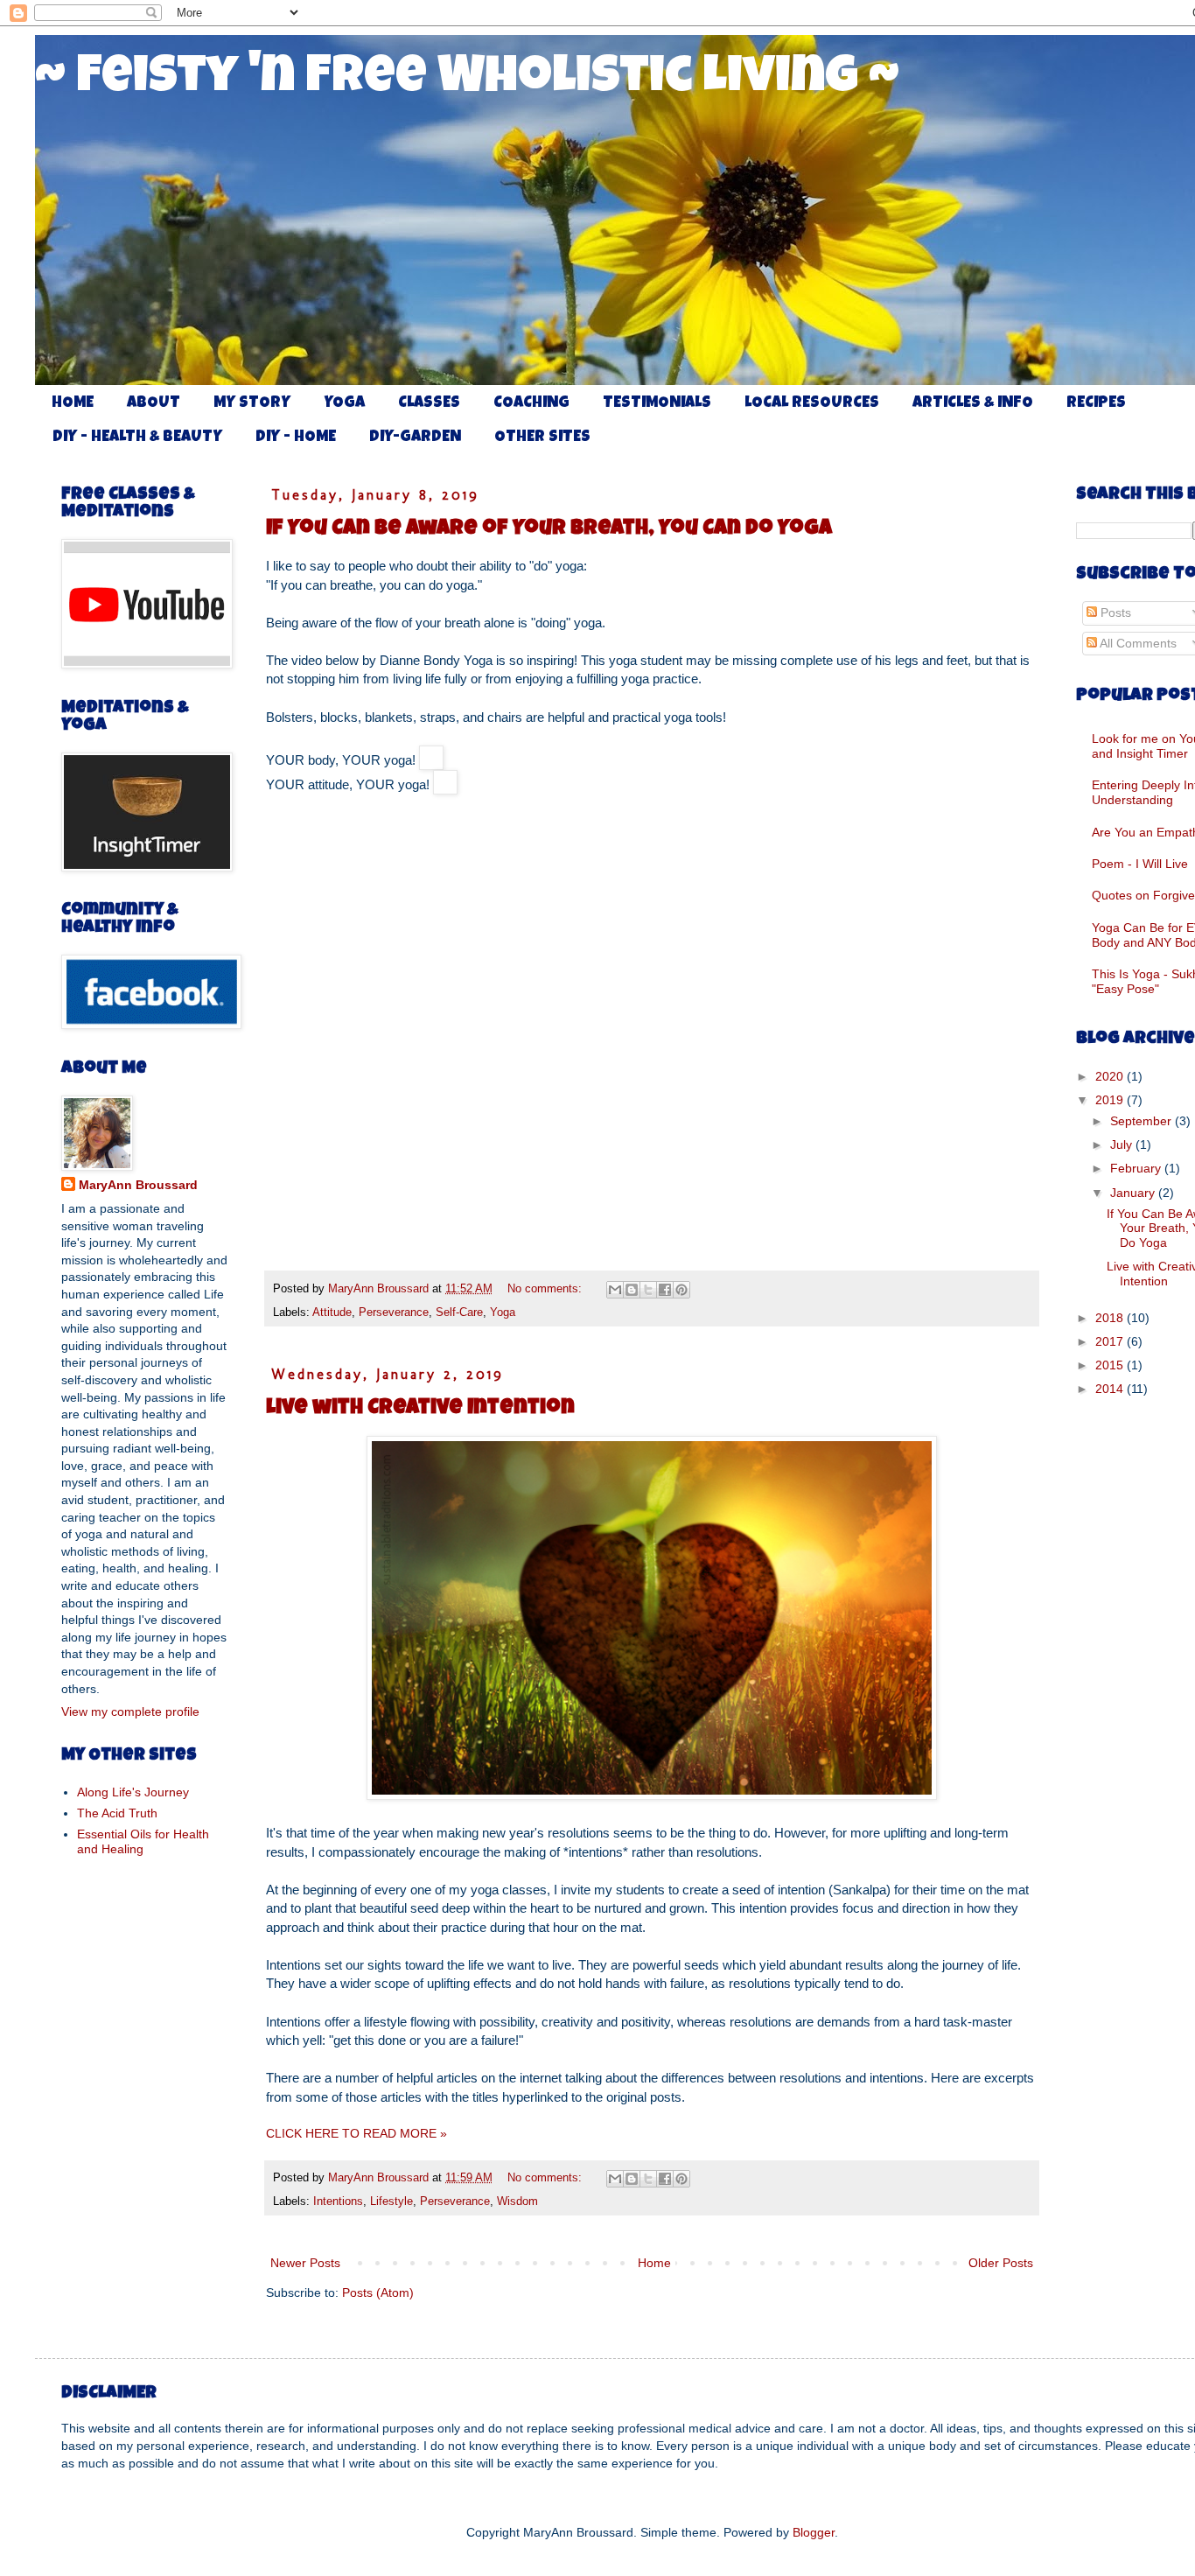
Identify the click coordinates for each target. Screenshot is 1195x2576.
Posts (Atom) (378, 2292)
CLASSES (429, 403)
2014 (1111, 1389)
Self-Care (459, 1312)
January (1134, 1193)
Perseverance (394, 1312)
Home (654, 2263)
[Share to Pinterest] (681, 1290)
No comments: (546, 1289)
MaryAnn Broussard (138, 1185)
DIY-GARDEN (415, 437)
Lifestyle (391, 2201)
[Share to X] (648, 1290)
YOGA (344, 403)
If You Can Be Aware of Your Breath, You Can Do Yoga (549, 529)
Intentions (338, 2201)
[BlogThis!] (632, 1290)
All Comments (1137, 643)
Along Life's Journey (133, 1792)
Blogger (814, 2532)
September (1143, 1121)
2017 (1111, 1341)
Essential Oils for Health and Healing (143, 1841)
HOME (73, 403)
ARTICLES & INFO (973, 403)
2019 (1111, 1100)
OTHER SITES (542, 437)
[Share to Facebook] (665, 1290)
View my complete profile (130, 1711)
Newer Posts (305, 2263)
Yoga (503, 1312)
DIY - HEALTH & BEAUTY (137, 437)
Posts (1114, 612)
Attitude (332, 1312)
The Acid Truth (117, 1813)
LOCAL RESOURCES (812, 403)
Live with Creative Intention (420, 1409)
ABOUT (154, 403)
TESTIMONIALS (657, 403)
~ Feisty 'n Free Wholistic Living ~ (467, 80)
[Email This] (615, 1290)
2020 (1111, 1076)
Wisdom (517, 2201)
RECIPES (1096, 403)
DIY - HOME (296, 437)
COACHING (531, 403)
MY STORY (252, 403)
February (1137, 1168)
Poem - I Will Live (1140, 864)
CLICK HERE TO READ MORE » (356, 2133)
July (1123, 1144)
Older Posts (1001, 2263)
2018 (1111, 1318)
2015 (1111, 1365)
